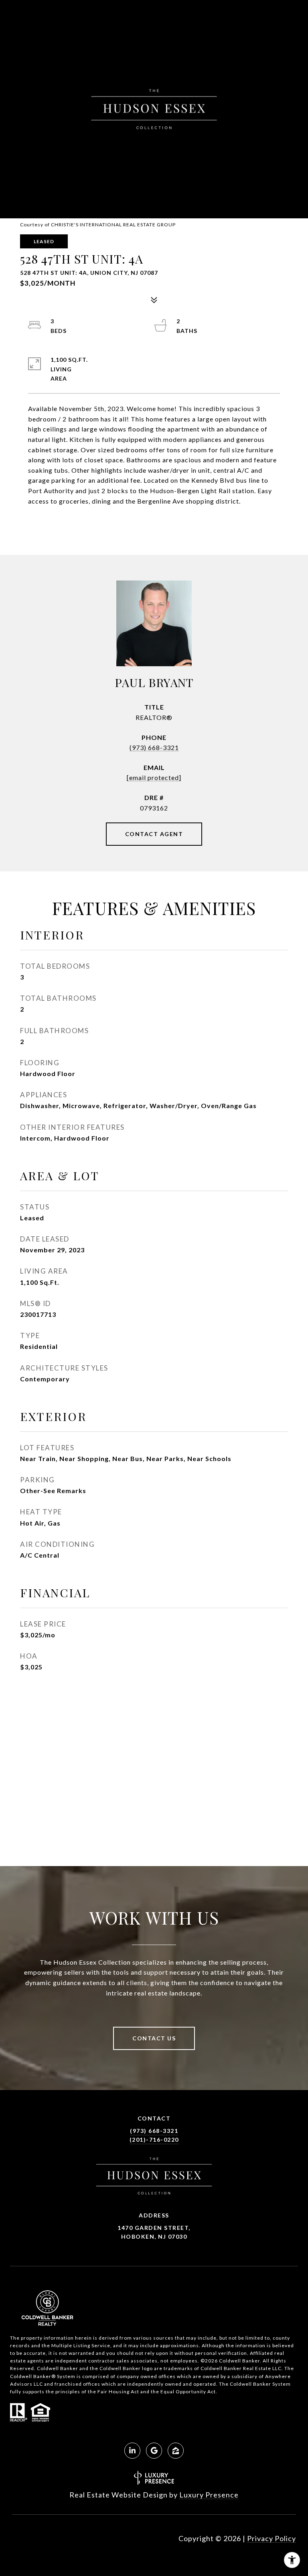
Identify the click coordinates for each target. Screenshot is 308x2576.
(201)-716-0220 (154, 2140)
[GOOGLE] (154, 2451)
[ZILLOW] (176, 2451)
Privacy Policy (272, 2538)
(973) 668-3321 (154, 747)
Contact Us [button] (154, 2038)
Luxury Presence (209, 2495)
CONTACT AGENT (154, 834)
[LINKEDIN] (132, 2451)
